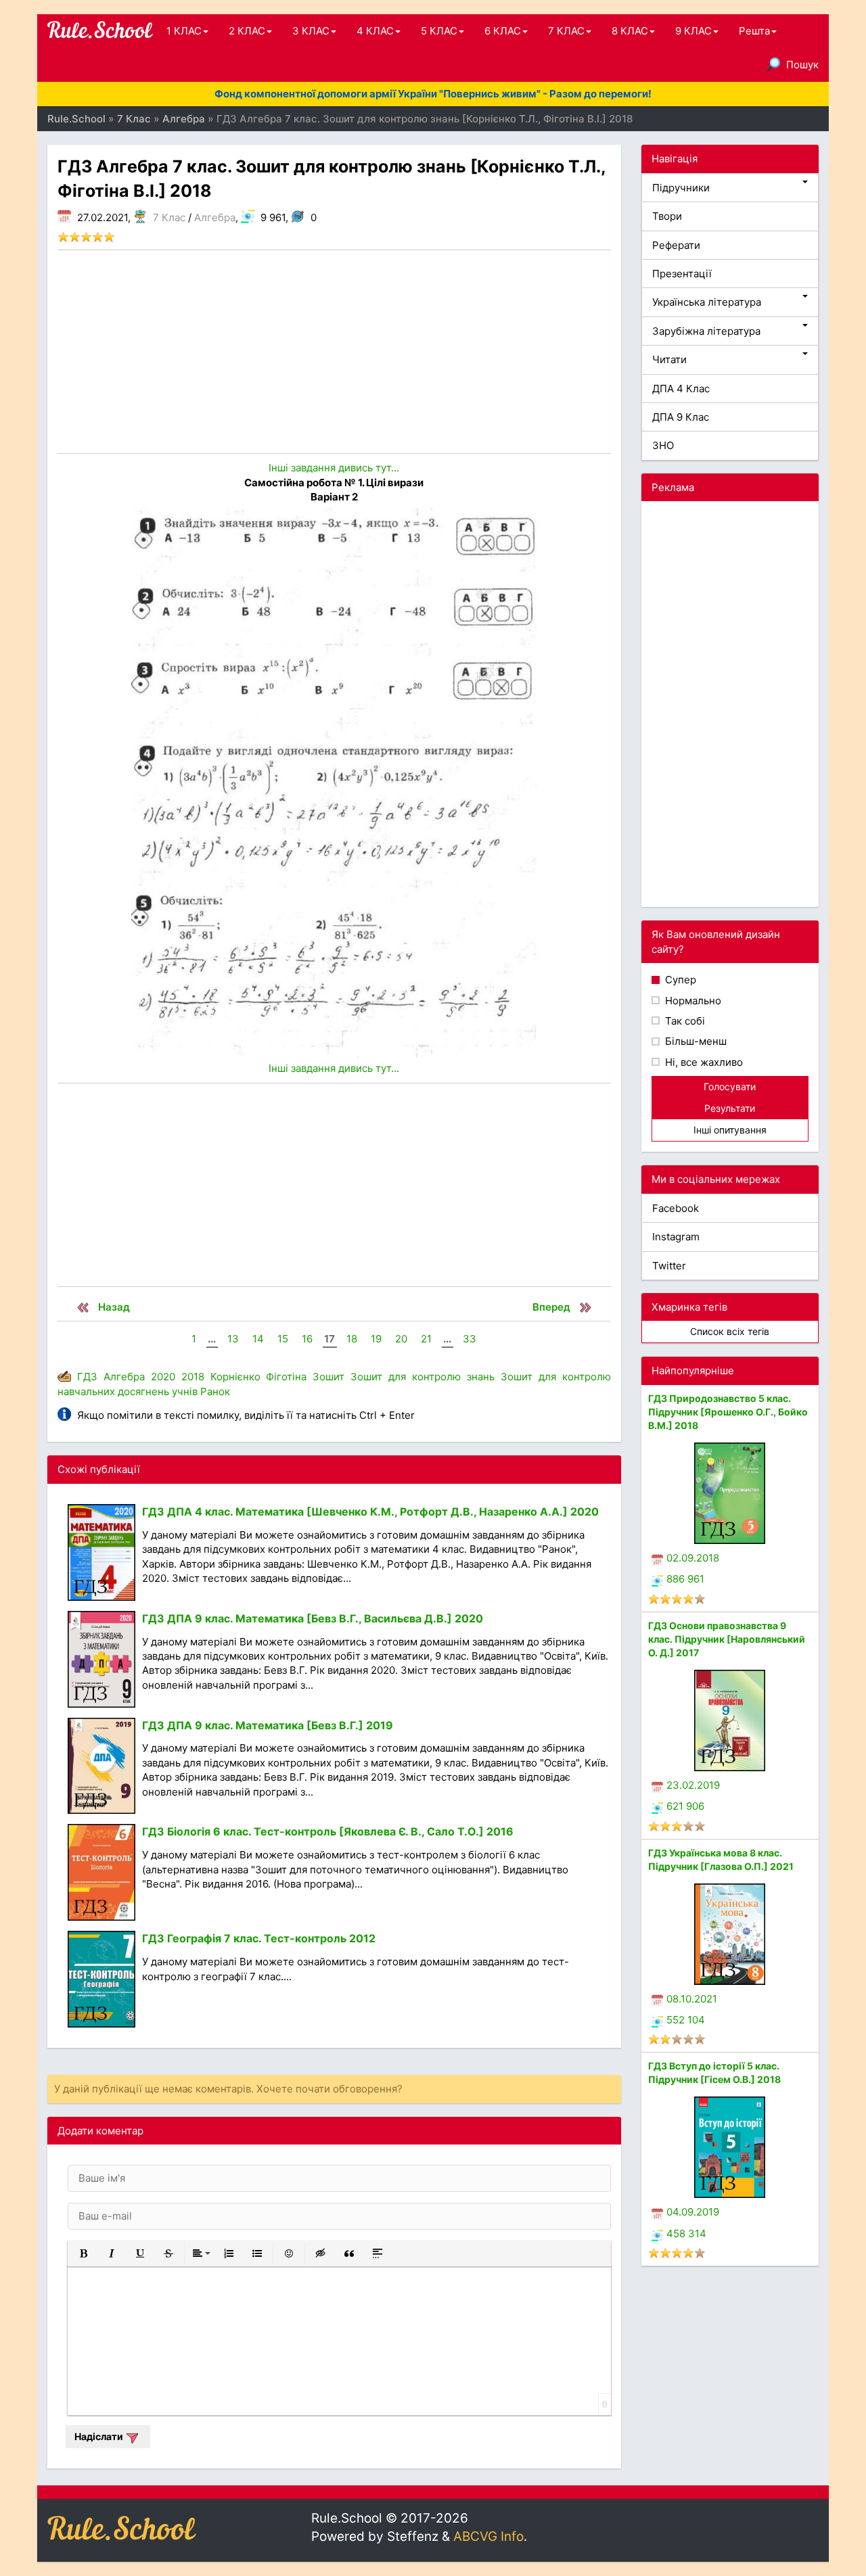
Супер (679, 980)
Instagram (676, 1237)
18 (352, 1339)
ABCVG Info (488, 2536)
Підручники (681, 188)
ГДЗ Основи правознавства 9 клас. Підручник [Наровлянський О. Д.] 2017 (727, 1639)
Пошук (802, 65)
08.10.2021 (692, 1999)
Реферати (676, 245)
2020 (163, 1377)
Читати (669, 359)
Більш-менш (694, 1041)
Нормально (692, 1001)
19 (376, 1339)
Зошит (328, 1377)
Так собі (684, 1021)
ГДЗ (87, 1377)
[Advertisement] (334, 352)
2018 (193, 1377)
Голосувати (730, 1086)
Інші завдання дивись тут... (334, 468)
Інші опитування (730, 1130)
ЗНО (663, 445)
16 (307, 1339)
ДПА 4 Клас (681, 389)
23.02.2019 (693, 1785)
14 (258, 1339)
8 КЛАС (630, 31)
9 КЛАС (693, 31)
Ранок (215, 1391)
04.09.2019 (693, 2212)
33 (470, 1339)
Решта (754, 31)
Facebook (676, 1208)
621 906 (685, 1806)
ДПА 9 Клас (681, 417)
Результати (730, 1108)
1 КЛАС (184, 31)
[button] (83, 2253)
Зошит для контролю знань (423, 1377)
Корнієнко (235, 1377)
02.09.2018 (693, 1558)
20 (401, 1339)
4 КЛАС (375, 31)
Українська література (707, 302)
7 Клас (169, 217)
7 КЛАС (566, 31)
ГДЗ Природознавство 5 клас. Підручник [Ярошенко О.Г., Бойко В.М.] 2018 (728, 1412)
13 (233, 1339)
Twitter (669, 1266)
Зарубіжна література (706, 331)
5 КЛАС (439, 31)
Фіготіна (286, 1377)
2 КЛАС (247, 31)
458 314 (686, 2233)
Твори (667, 216)
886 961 (685, 1579)
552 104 (686, 2020)
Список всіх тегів (730, 1331)
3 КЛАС (311, 31)
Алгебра (215, 217)
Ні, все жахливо (703, 1062)
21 (426, 1339)
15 (283, 1339)
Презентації (682, 274)
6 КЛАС (503, 31)
